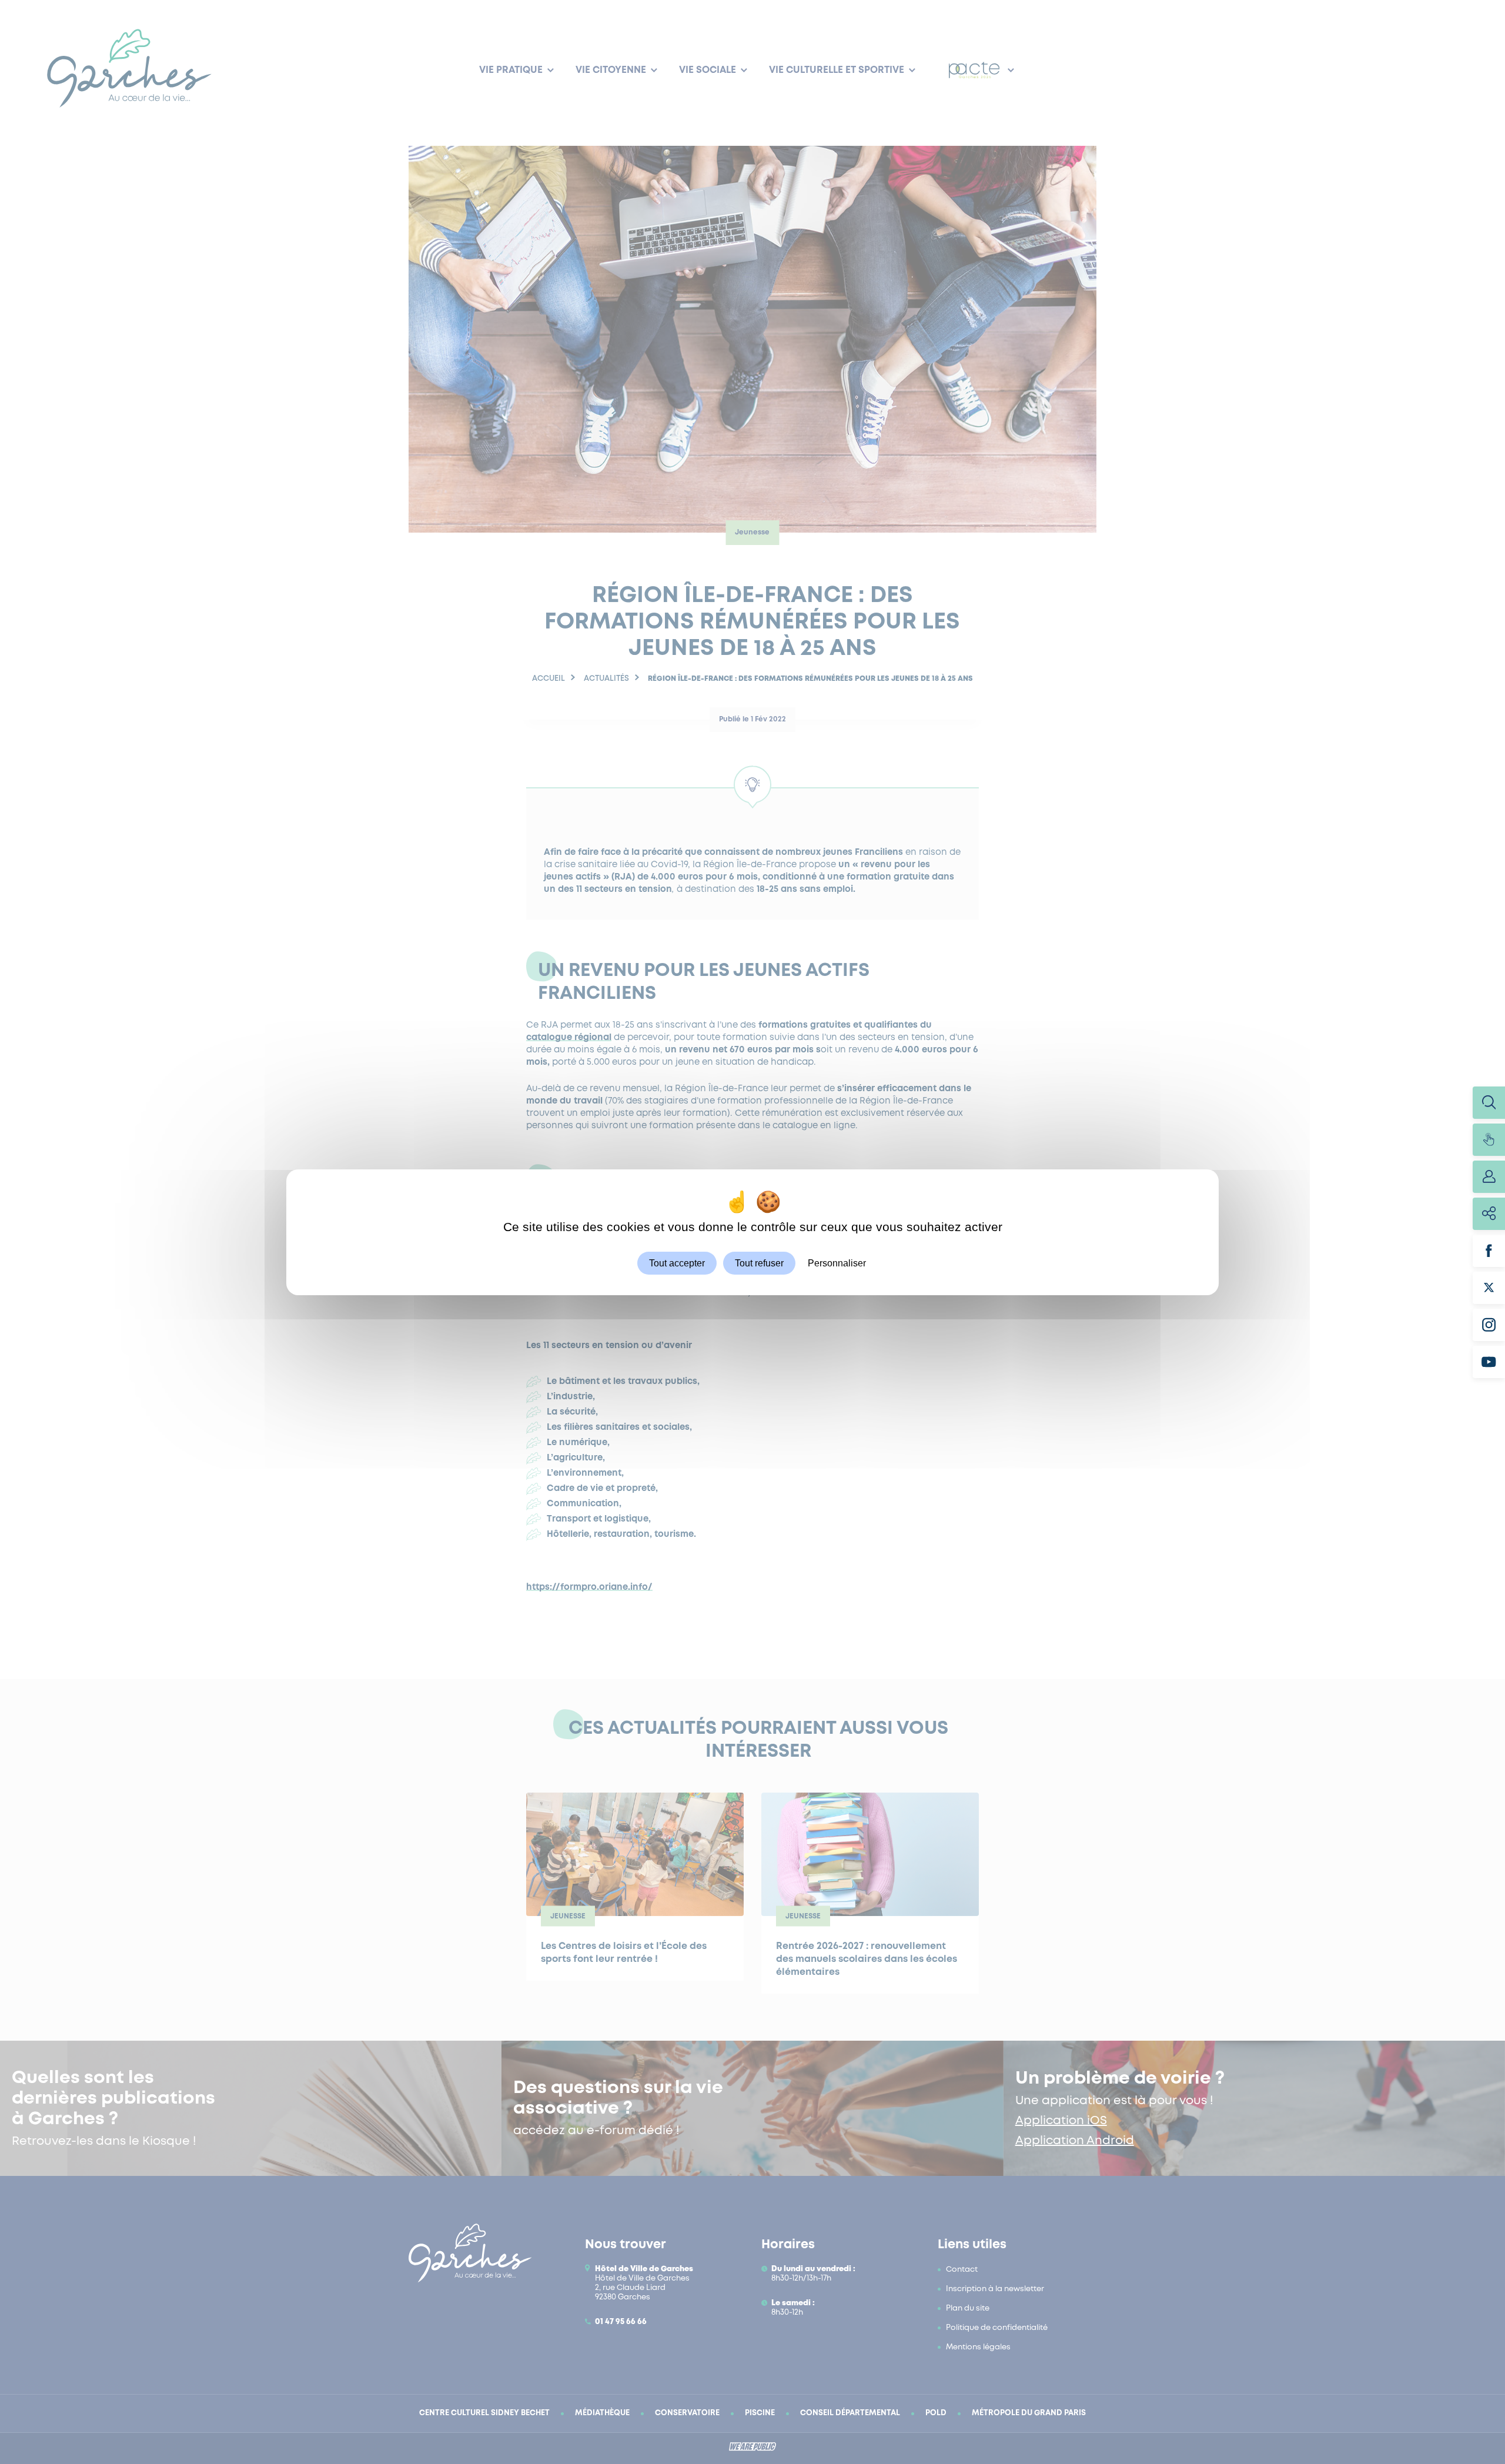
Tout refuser (759, 1263)
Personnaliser (837, 1263)
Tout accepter (677, 1263)
